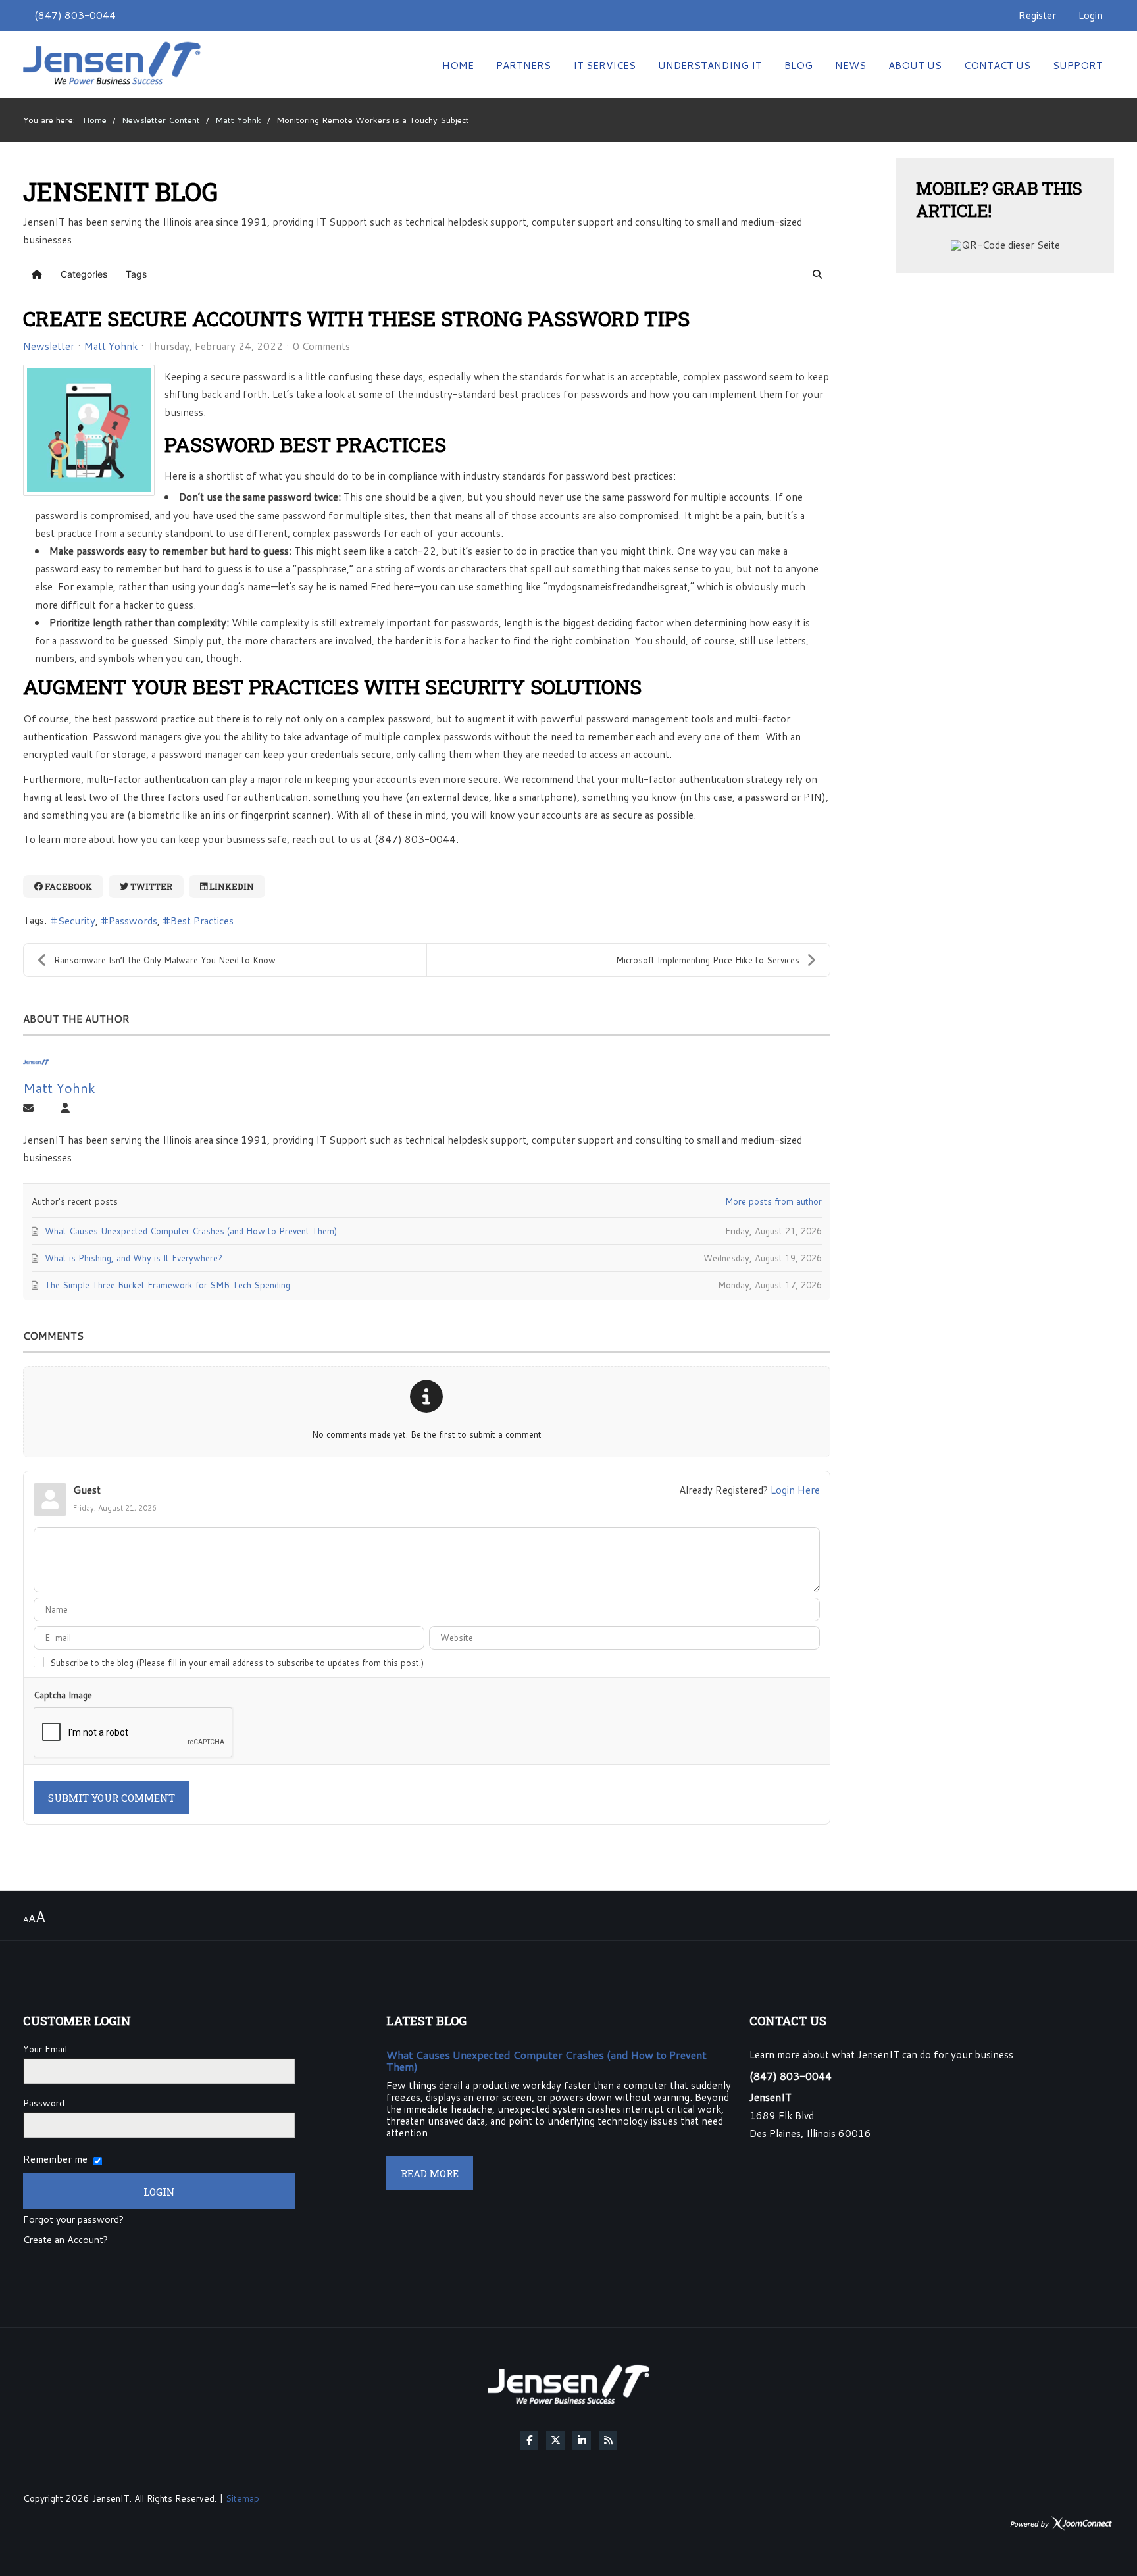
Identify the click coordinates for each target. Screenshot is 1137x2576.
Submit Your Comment (112, 1798)
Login (1091, 15)
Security (77, 921)
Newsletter (49, 346)
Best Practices (202, 921)
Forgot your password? (73, 2220)
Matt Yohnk (111, 346)
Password (44, 2103)
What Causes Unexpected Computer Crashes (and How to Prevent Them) (546, 2060)
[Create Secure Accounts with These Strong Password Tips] (89, 430)
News (850, 65)
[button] (817, 274)
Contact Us (997, 65)
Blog (798, 65)
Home (458, 65)
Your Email (45, 2049)
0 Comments (321, 346)
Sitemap (242, 2498)
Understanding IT (710, 65)
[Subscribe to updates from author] (28, 1109)
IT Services (604, 65)
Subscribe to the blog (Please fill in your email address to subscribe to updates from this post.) (237, 1663)
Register (1037, 15)
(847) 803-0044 (75, 15)
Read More (430, 2173)
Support (1078, 65)
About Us (915, 65)
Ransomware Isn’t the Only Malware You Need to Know (165, 960)
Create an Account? (65, 2240)
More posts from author (773, 1201)
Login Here (795, 1490)
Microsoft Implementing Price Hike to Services (708, 960)
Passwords (133, 921)
